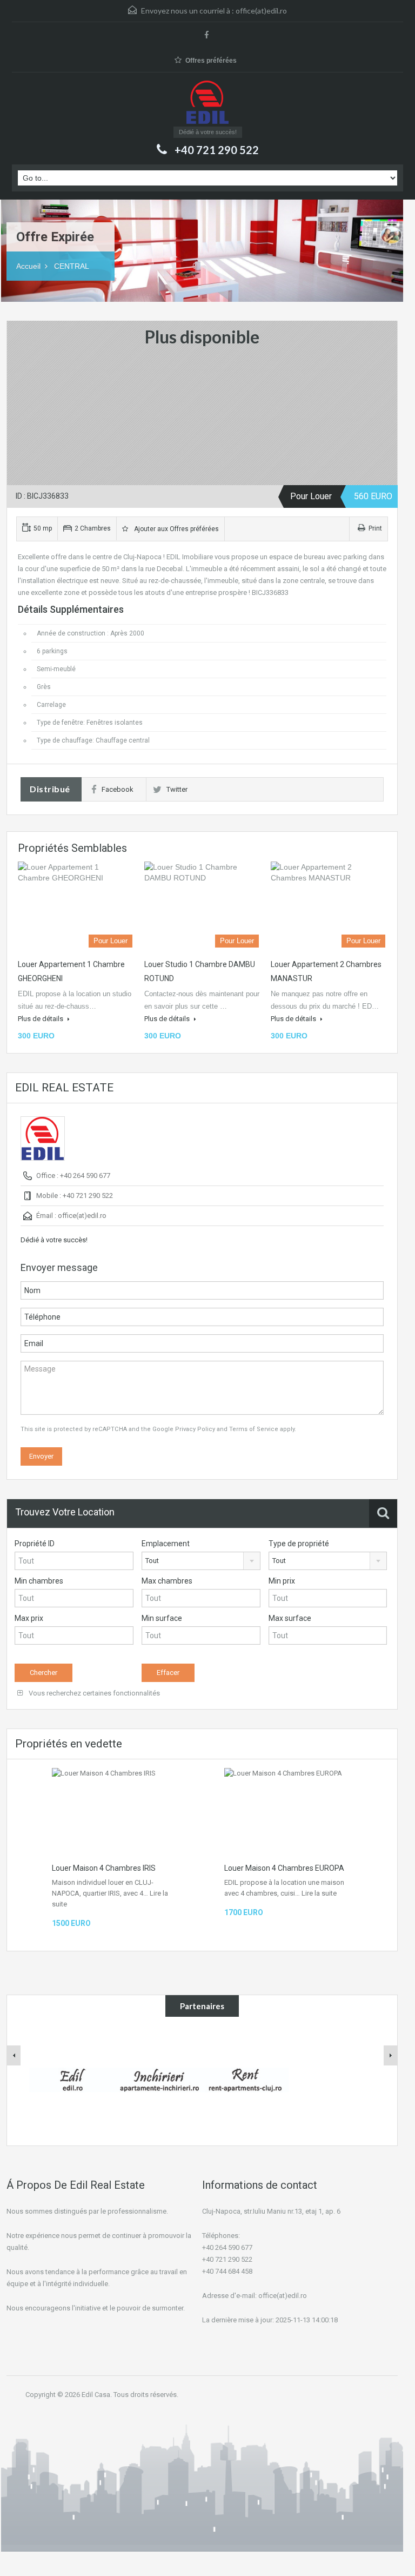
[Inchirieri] (159, 2080)
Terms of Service (254, 1429)
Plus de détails (41, 1019)
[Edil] (72, 2080)
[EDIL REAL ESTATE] (207, 104)
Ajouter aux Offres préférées (175, 529)
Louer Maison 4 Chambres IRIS (104, 1868)
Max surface (290, 1618)
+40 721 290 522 (217, 150)
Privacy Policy (195, 1429)
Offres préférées (211, 61)
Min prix (282, 1581)
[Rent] (245, 2080)
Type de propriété (299, 1544)
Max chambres (167, 1581)
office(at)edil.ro (261, 11)
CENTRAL (72, 266)
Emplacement (166, 1544)
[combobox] (201, 1561)
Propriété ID (35, 1544)
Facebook (118, 789)
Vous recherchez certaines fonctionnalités (93, 1693)
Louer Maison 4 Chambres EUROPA (284, 1868)
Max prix (29, 1618)
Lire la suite (319, 1893)
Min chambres (39, 1581)
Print (375, 528)
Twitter (177, 789)
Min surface (162, 1618)
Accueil (28, 266)
